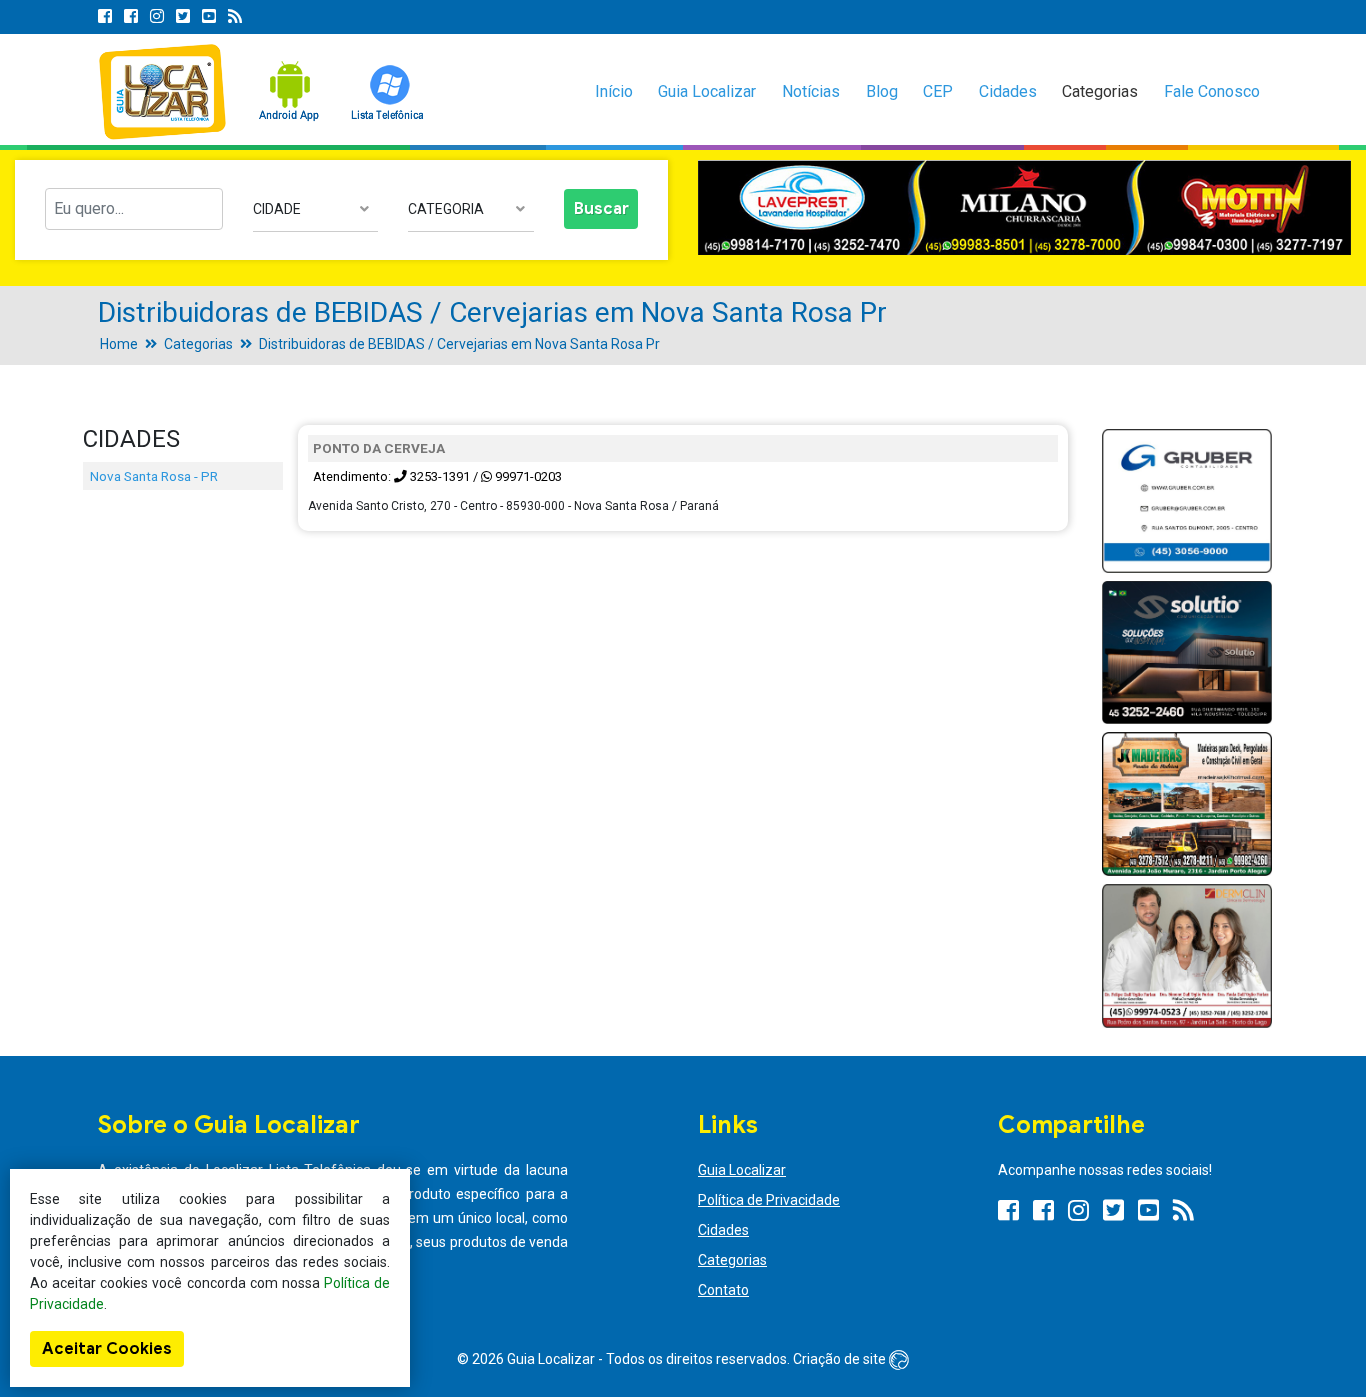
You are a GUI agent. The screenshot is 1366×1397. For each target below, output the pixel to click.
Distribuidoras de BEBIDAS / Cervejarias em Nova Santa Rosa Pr (459, 344)
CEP (938, 91)
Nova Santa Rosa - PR (154, 476)
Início (614, 91)
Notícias (811, 91)
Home (119, 344)
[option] (1024, 208)
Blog (882, 91)
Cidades (1008, 91)
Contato (723, 1290)
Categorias (1100, 91)
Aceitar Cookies (107, 1349)
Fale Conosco (1212, 91)
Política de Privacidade (769, 1200)
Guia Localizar (707, 91)
